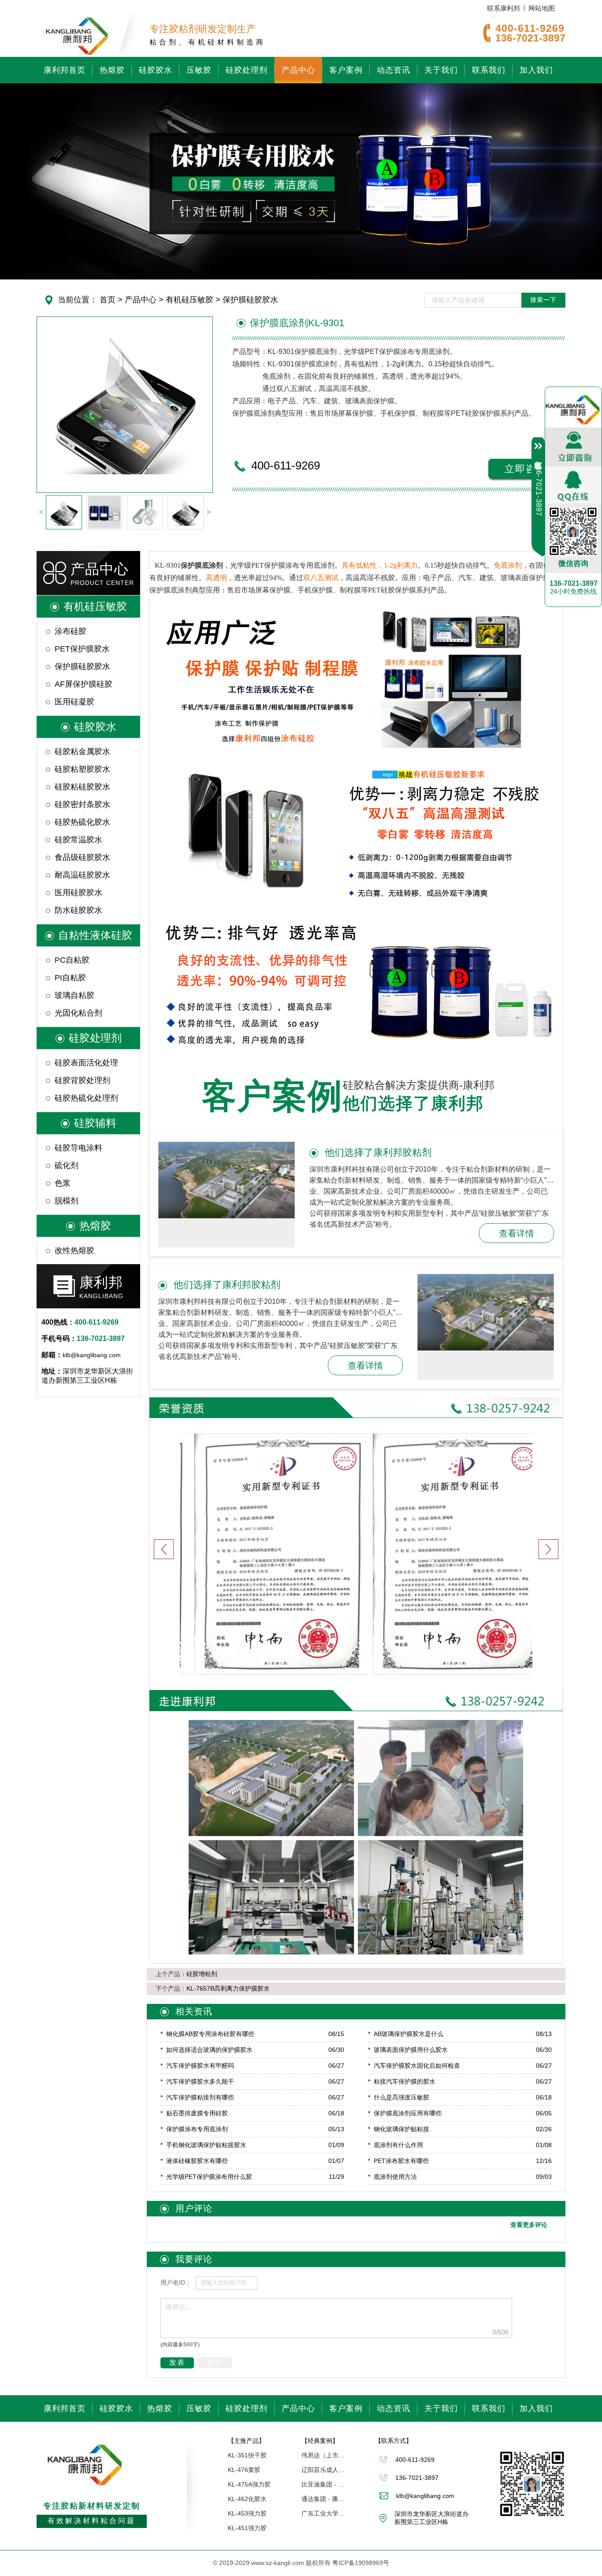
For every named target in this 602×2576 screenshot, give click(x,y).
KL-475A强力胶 (249, 2484)
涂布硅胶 (71, 631)
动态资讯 (394, 70)
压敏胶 (199, 70)
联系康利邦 (504, 8)
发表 (177, 2362)
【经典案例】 (320, 2441)
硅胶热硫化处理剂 (86, 1098)
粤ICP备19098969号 (361, 2563)
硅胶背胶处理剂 (82, 1080)
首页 (108, 300)
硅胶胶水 (156, 70)
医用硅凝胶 (74, 702)
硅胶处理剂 (247, 70)
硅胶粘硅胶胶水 (82, 787)
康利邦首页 (65, 70)
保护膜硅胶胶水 (249, 300)
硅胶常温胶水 (78, 840)
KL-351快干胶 (247, 2455)
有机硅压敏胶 (188, 300)
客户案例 (346, 70)
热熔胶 (112, 70)
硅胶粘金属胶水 (82, 752)
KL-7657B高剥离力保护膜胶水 (228, 1988)
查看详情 (517, 1233)
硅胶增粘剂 (202, 1974)
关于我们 (441, 70)
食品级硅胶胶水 (82, 857)
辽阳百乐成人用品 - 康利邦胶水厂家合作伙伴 (323, 2470)
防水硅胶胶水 (78, 910)
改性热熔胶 (74, 1251)
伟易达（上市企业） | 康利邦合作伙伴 (323, 2455)
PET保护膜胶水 (82, 649)
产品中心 (298, 70)
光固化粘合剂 (78, 1013)
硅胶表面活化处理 (86, 1063)
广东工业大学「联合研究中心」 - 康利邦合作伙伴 (323, 2513)
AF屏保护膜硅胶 (84, 684)
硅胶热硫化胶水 (82, 822)
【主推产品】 (246, 2441)
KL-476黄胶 (244, 2470)
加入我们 (536, 70)
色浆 (63, 1183)
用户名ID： (176, 2282)
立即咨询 (526, 469)
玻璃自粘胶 (74, 995)
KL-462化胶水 (247, 2499)
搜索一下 (543, 300)
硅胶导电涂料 (78, 1148)
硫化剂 (67, 1165)
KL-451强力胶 (247, 2528)
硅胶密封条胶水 (82, 804)
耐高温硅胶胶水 (82, 875)
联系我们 (489, 70)
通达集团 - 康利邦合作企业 (323, 2499)
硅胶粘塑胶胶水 (82, 769)
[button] (548, 1549)
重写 (215, 2362)
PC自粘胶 (72, 960)
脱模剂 (67, 1201)
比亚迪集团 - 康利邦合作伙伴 (323, 2484)
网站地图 (542, 8)
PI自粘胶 (70, 978)
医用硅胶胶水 (78, 893)
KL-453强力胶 (247, 2513)
